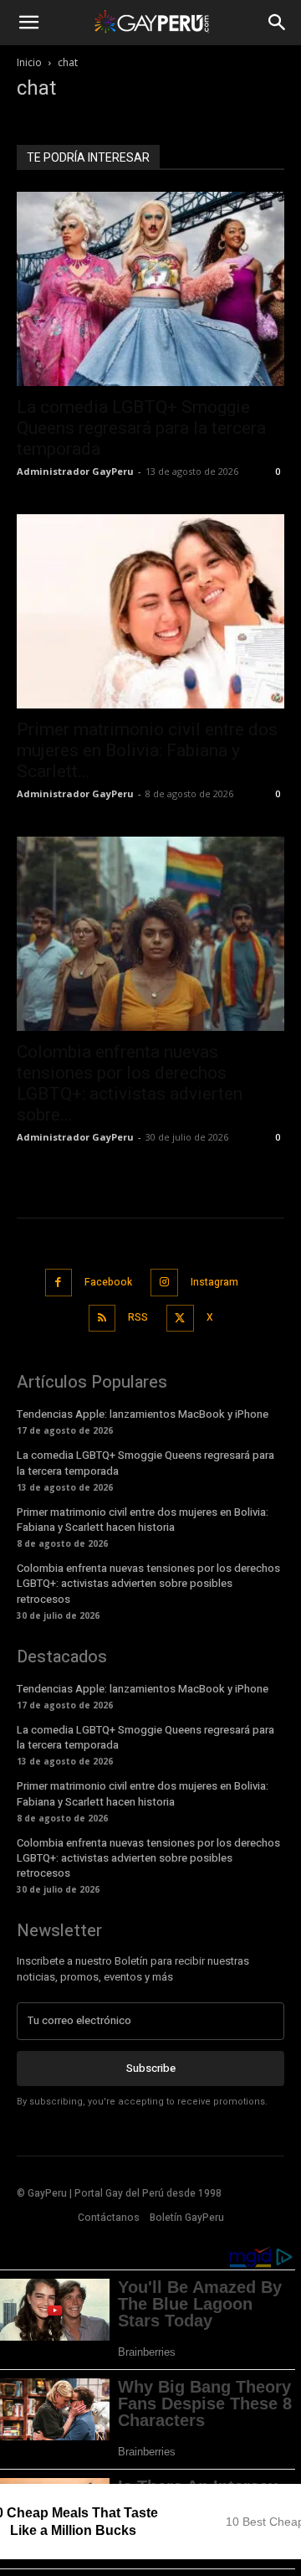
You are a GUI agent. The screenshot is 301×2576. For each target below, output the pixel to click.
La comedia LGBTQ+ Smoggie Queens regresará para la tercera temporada (141, 428)
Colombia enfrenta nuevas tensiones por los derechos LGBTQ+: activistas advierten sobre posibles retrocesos (148, 1583)
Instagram (214, 1282)
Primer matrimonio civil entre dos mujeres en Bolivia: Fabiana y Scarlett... (147, 750)
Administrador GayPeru (75, 471)
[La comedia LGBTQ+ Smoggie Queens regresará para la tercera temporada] (150, 289)
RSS (138, 1317)
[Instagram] (164, 1283)
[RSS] (102, 1319)
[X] (180, 1319)
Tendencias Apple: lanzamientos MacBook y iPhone (143, 1414)
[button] (28, 23)
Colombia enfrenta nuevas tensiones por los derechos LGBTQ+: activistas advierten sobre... (130, 1083)
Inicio (29, 62)
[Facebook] (59, 1283)
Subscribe (151, 2068)
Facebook (108, 1282)
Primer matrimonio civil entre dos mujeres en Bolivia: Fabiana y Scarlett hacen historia (143, 1520)
